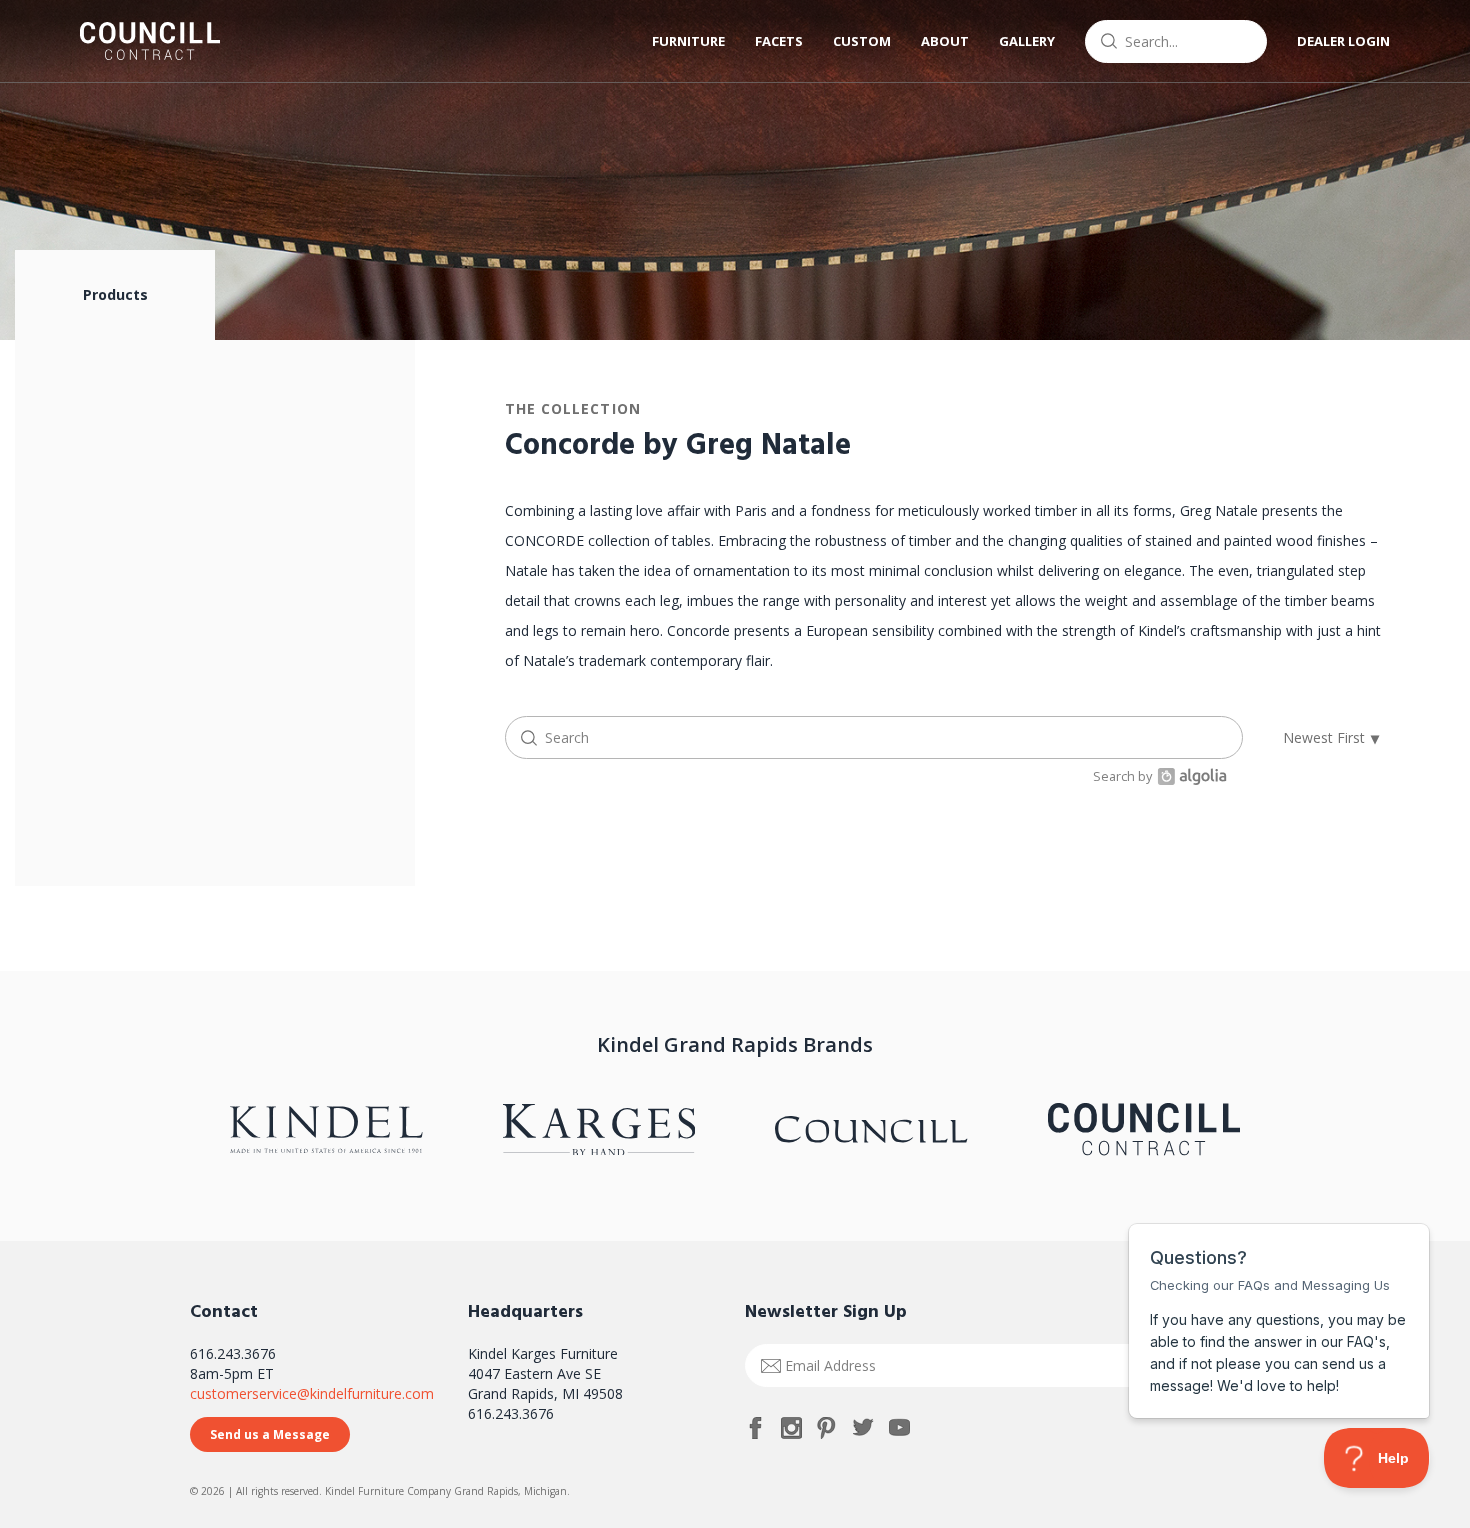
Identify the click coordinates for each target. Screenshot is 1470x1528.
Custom (862, 41)
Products (115, 294)
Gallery (1027, 41)
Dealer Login (1343, 41)
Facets (779, 41)
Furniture (688, 41)
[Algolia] (1189, 776)
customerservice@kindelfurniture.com (312, 1393)
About (945, 41)
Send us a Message (270, 1434)
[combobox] (1176, 41)
